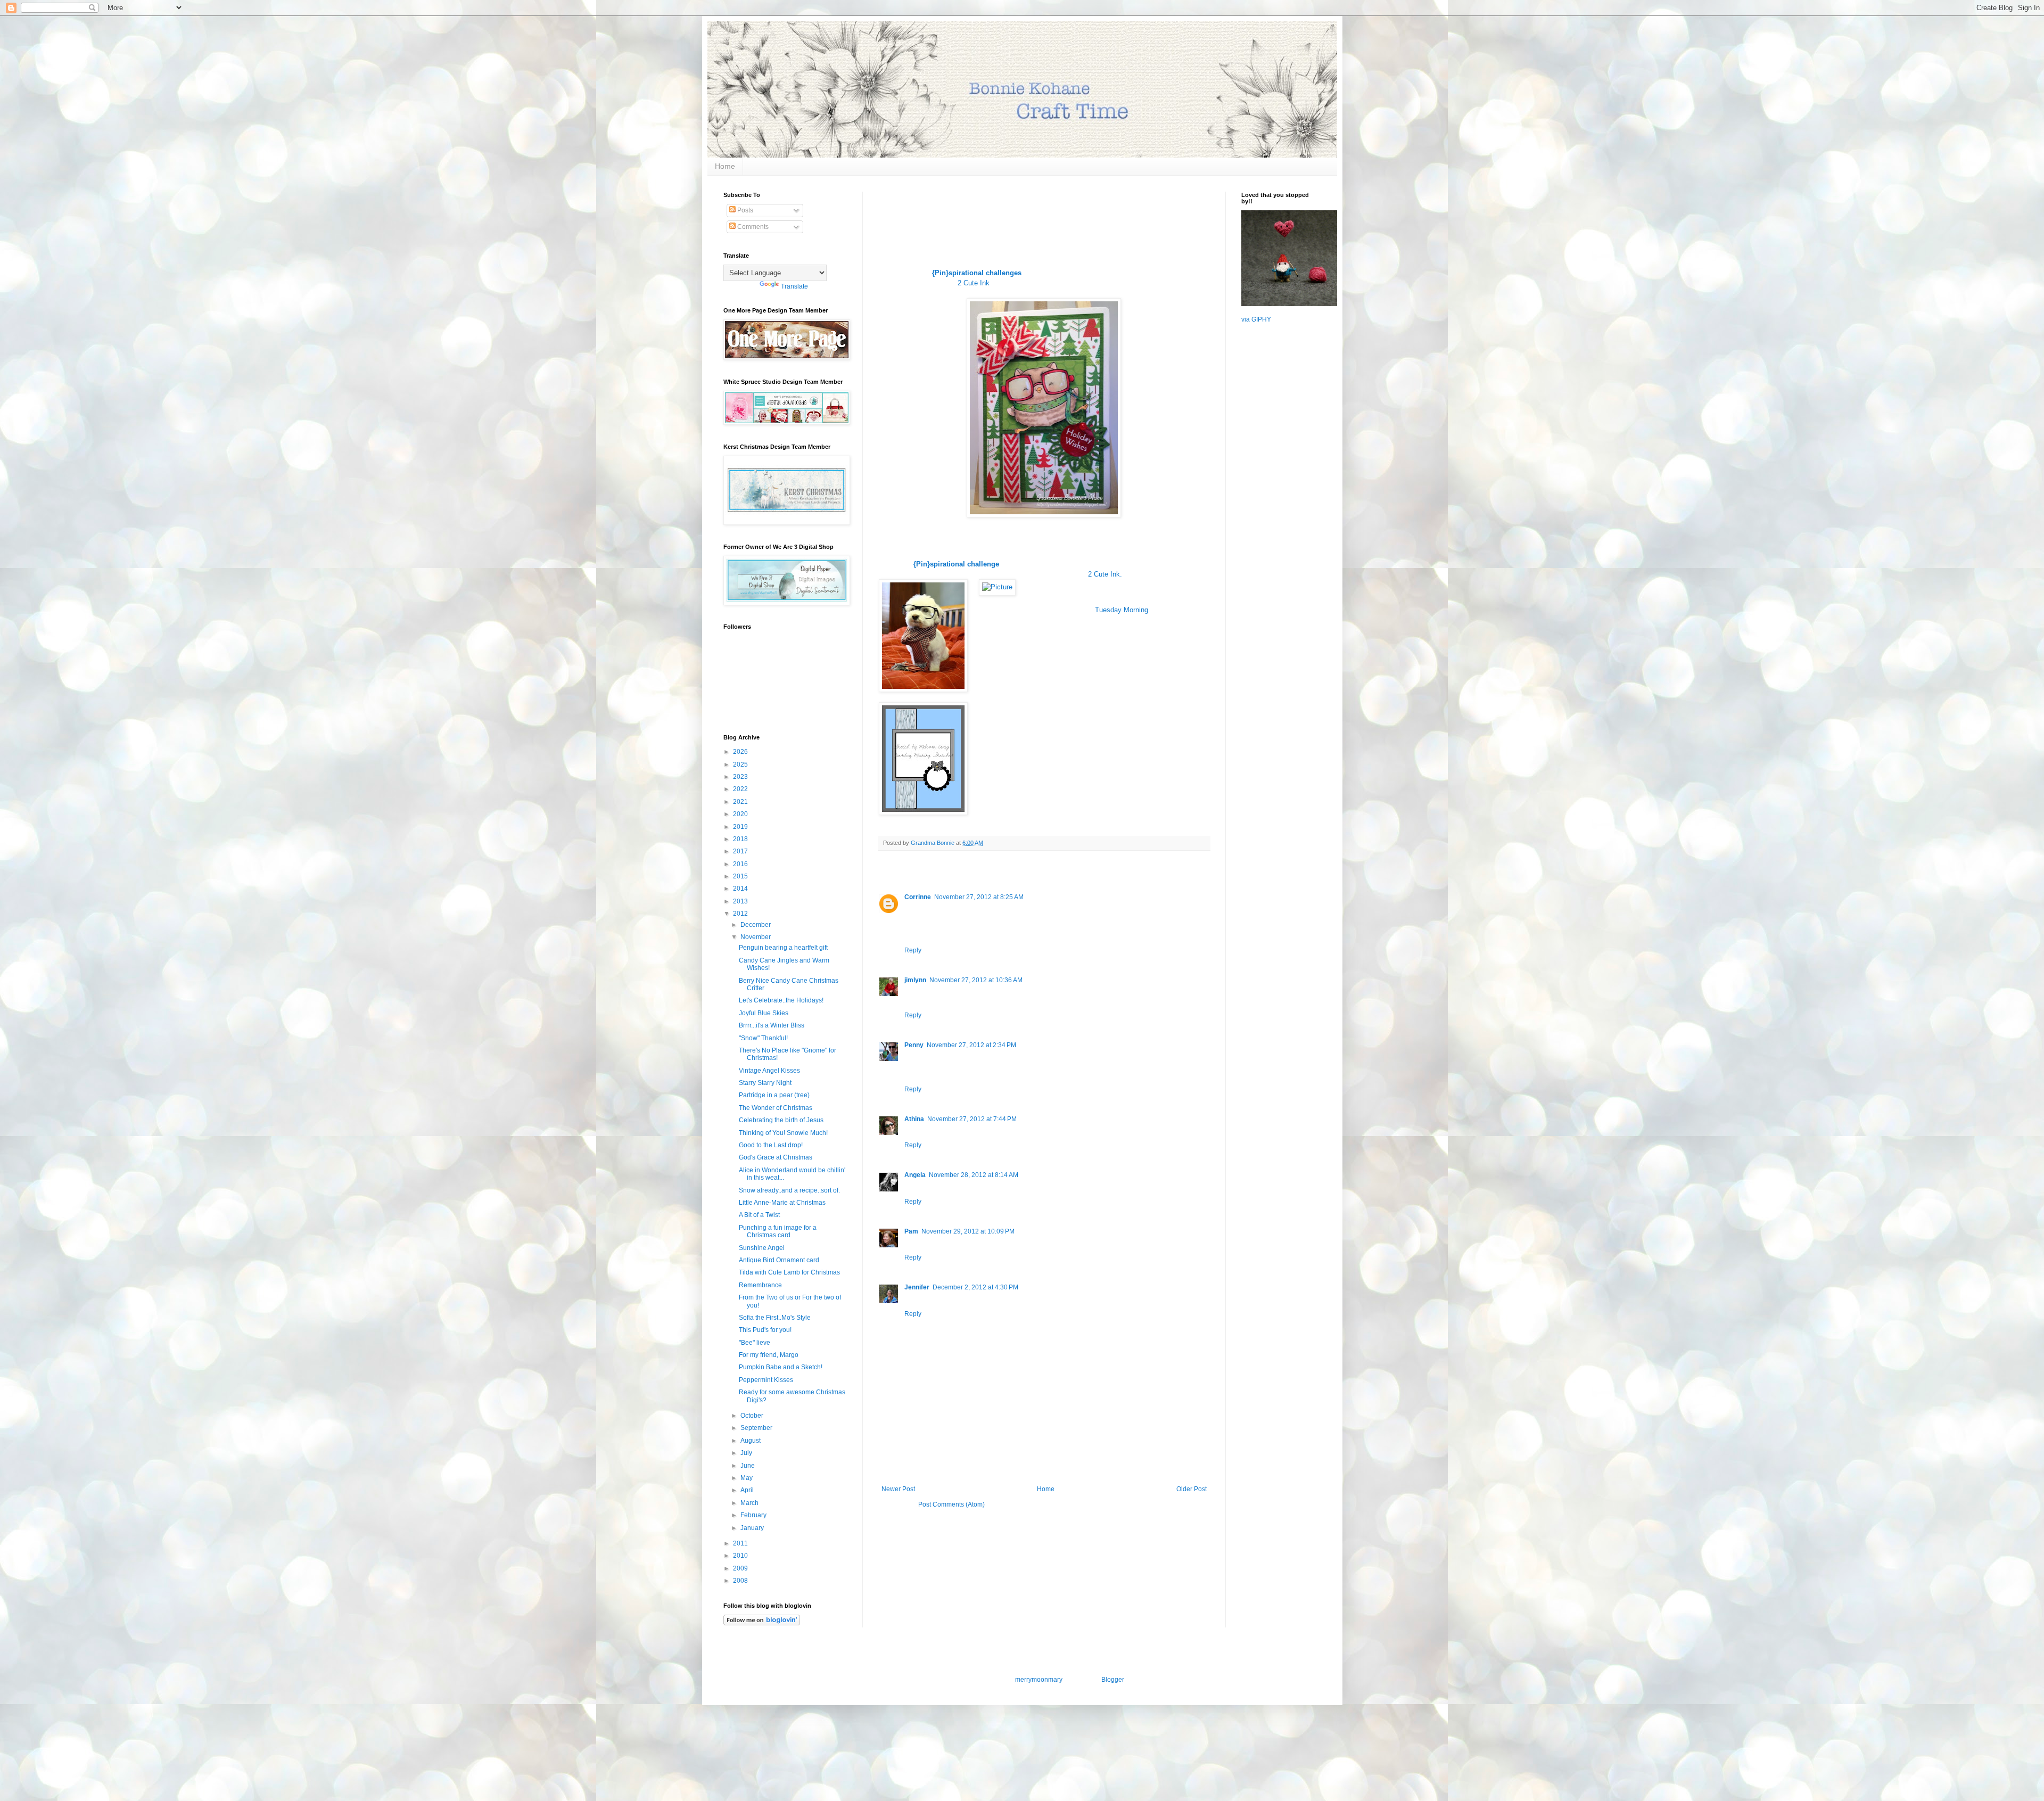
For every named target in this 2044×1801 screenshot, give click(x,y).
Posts (744, 210)
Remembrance (760, 1285)
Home (725, 166)
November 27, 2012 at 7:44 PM (972, 1119)
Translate (794, 286)
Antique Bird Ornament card (779, 1260)
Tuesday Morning (1122, 610)
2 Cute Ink (974, 283)
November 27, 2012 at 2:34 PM (971, 1045)
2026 (741, 752)
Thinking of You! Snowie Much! (783, 1133)
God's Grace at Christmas (776, 1157)
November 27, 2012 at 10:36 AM (976, 980)
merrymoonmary (1039, 1680)
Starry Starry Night (765, 1083)
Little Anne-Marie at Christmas (782, 1203)
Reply (913, 950)
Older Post (1192, 1489)
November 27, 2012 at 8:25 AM (979, 897)
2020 (741, 814)
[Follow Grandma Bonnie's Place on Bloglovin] (762, 1623)
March (750, 1503)
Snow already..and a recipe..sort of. (789, 1190)
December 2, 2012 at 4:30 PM (975, 1287)
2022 (741, 789)
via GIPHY (1256, 319)
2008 (741, 1581)
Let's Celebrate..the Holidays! (781, 1000)
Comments (752, 227)
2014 (741, 889)
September (757, 1428)
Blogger (1112, 1680)
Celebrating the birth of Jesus (781, 1120)
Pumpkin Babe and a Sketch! (781, 1367)
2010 (741, 1556)
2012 (741, 914)
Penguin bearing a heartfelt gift (783, 948)
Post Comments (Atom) (951, 1504)
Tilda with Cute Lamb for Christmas (789, 1272)
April (748, 1490)
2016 (741, 864)
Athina (914, 1119)
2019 (741, 827)
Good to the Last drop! (771, 1145)
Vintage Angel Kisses (769, 1071)
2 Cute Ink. (1105, 574)
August (751, 1441)
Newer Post (898, 1489)
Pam (911, 1231)
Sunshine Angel (762, 1248)
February (754, 1515)
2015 (741, 876)
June (748, 1466)
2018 (741, 839)
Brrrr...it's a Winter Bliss (772, 1025)
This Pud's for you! (765, 1330)
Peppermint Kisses (766, 1380)
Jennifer (917, 1287)
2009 (741, 1568)
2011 (741, 1543)
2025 (741, 764)
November (756, 937)
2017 (741, 851)
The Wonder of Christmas (776, 1108)
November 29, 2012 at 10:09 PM (968, 1231)
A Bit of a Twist (759, 1215)
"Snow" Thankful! (763, 1038)
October (753, 1416)
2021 (741, 802)
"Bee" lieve (755, 1343)
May (747, 1478)
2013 (741, 901)
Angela (915, 1175)
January (753, 1528)
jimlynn (915, 980)
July (747, 1453)
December (756, 925)
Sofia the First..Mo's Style (775, 1318)
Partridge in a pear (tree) (774, 1095)
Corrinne (918, 897)
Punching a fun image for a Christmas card (778, 1231)
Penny (914, 1045)
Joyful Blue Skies (764, 1013)
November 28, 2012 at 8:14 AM (974, 1175)
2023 (741, 777)
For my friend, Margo (769, 1355)
